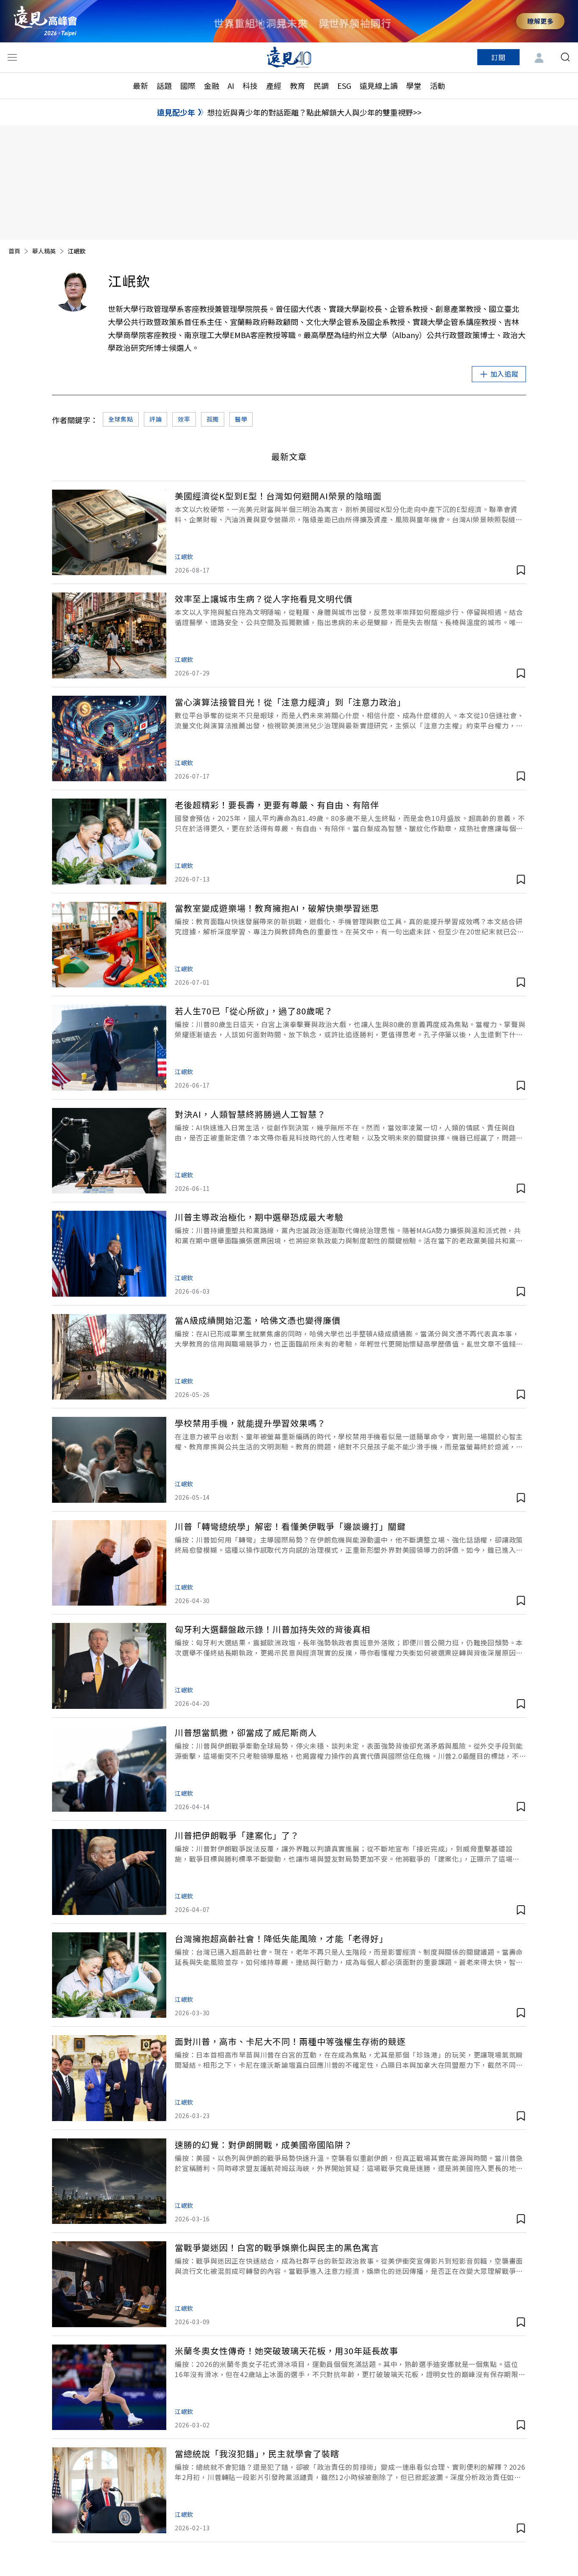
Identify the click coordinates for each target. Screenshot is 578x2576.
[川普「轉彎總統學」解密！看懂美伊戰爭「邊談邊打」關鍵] (109, 1563)
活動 (438, 85)
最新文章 (289, 456)
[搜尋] (565, 57)
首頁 (14, 251)
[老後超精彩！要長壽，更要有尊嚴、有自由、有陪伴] (109, 842)
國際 (188, 85)
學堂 (414, 85)
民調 (321, 85)
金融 (212, 85)
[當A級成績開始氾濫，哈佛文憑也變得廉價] (109, 1357)
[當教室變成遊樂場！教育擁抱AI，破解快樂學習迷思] (109, 945)
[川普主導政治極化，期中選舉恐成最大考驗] (109, 1254)
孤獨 (213, 419)
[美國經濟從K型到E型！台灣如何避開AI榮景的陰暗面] (109, 533)
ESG (344, 85)
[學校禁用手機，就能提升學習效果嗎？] (109, 1460)
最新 (140, 85)
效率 (184, 419)
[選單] (12, 57)
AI (231, 85)
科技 (250, 85)
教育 (297, 85)
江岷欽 (184, 557)
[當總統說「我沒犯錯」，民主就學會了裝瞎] (109, 2490)
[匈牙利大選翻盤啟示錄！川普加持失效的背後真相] (109, 1666)
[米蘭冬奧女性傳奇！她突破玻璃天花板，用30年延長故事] (109, 2387)
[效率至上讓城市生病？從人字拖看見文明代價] (109, 635)
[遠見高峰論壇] (45, 21)
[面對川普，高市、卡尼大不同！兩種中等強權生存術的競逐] (109, 2078)
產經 (274, 85)
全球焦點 (121, 419)
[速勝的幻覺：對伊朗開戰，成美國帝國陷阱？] (109, 2181)
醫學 (241, 419)
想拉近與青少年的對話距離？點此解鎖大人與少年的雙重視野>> (314, 112)
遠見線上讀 (379, 85)
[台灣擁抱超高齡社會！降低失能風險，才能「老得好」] (109, 1975)
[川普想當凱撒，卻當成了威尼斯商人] (109, 1769)
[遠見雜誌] (289, 57)
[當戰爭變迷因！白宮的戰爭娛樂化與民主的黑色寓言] (109, 2284)
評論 (156, 419)
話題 (164, 85)
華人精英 (44, 251)
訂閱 (498, 57)
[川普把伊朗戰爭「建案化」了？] (109, 1872)
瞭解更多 (540, 21)
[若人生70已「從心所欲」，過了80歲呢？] (109, 1048)
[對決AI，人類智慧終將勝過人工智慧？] (109, 1151)
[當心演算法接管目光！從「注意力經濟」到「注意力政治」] (109, 739)
